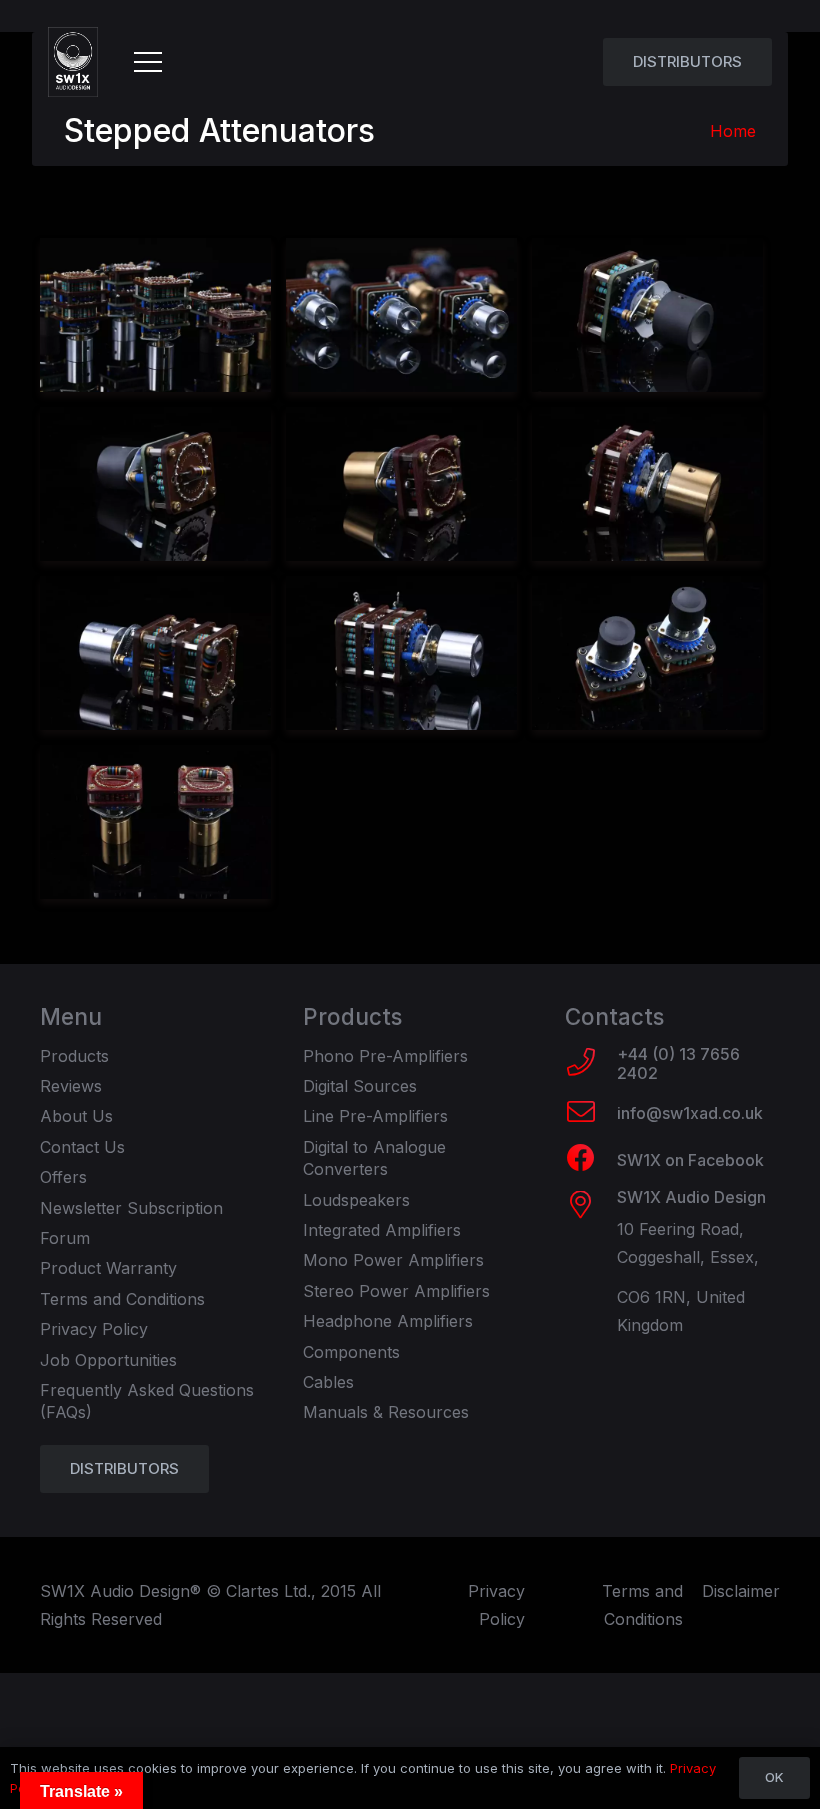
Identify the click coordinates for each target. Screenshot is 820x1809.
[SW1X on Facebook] (590, 1160)
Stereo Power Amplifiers (396, 1291)
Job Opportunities (108, 1360)
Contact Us (82, 1147)
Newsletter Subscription (131, 1208)
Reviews (71, 1086)
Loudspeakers (356, 1200)
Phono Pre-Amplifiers (385, 1056)
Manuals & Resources (386, 1412)
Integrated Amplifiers (382, 1230)
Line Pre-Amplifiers (375, 1116)
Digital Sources (360, 1086)
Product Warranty (108, 1268)
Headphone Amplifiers (388, 1321)
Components (351, 1352)
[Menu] (148, 62)
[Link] (73, 62)
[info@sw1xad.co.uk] (590, 1114)
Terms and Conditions (122, 1299)
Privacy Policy (94, 1329)
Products (74, 1056)
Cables (328, 1382)
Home (733, 131)
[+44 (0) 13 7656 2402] (590, 1064)
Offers (63, 1177)
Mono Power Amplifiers (393, 1260)
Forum (65, 1238)
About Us (76, 1116)
